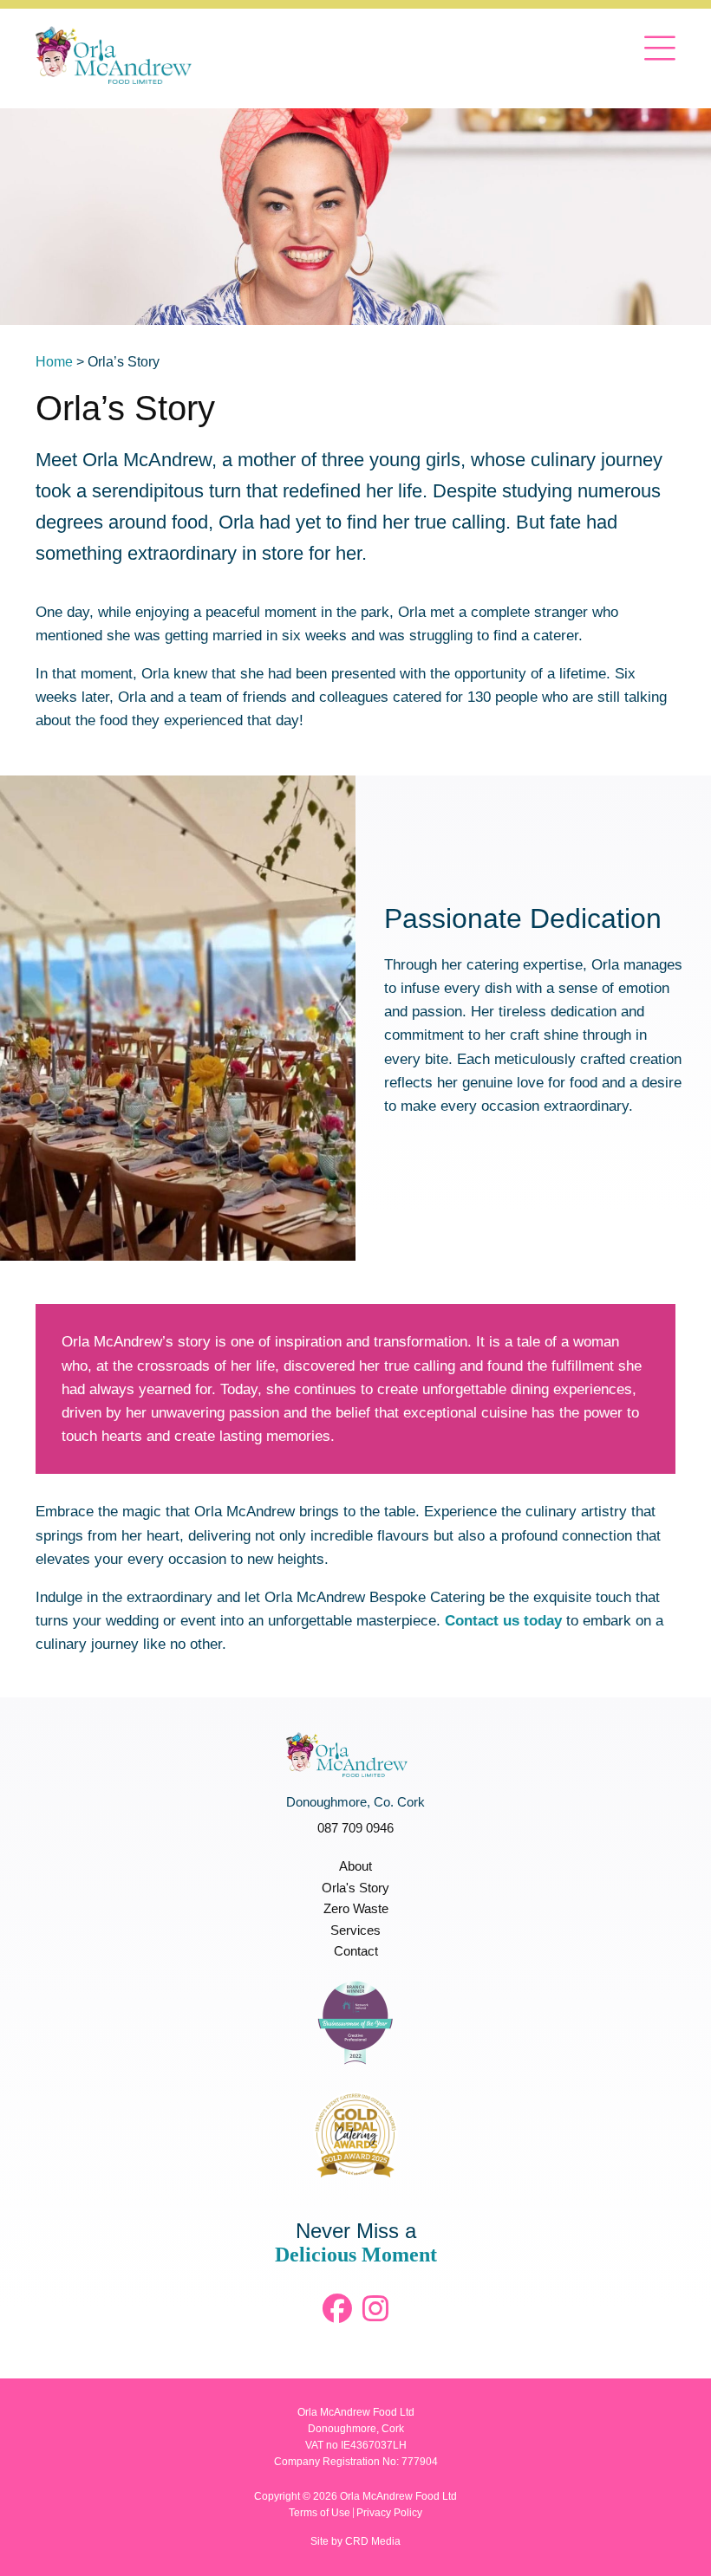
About (355, 1866)
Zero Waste (356, 1908)
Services (355, 1930)
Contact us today (503, 1621)
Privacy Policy (389, 2513)
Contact (356, 1951)
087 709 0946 (355, 1828)
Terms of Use (320, 2513)
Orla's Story (355, 1888)
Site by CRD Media (355, 2541)
